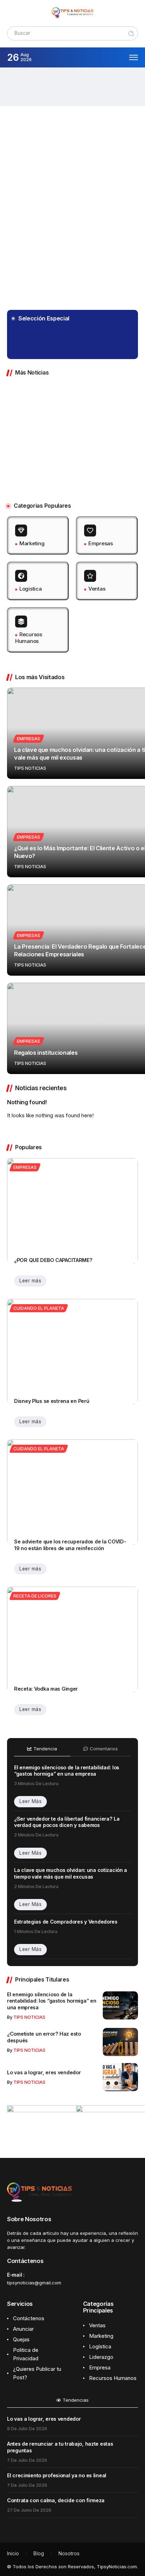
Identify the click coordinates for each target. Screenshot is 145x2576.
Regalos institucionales (46, 1053)
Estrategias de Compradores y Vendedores (66, 1922)
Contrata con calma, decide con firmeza (56, 2500)
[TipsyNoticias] (72, 13)
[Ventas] (107, 581)
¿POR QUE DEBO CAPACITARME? (53, 1260)
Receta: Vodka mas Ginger (46, 1689)
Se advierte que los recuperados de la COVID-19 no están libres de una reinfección (70, 1545)
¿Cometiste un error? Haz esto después (84, 424)
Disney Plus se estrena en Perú (52, 1401)
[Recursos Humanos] (38, 630)
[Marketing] (38, 536)
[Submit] (131, 34)
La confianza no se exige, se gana (84, 336)
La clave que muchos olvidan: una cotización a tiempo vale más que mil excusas (71, 1873)
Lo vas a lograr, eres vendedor (127, 424)
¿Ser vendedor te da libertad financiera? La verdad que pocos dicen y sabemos (67, 1822)
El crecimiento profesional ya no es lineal (57, 2475)
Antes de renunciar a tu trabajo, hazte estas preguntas (60, 2447)
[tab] (42, 1751)
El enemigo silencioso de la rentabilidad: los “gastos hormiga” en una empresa (85, 86)
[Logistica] (38, 581)
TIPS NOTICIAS (67, 346)
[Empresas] (107, 536)
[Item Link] (19, 87)
